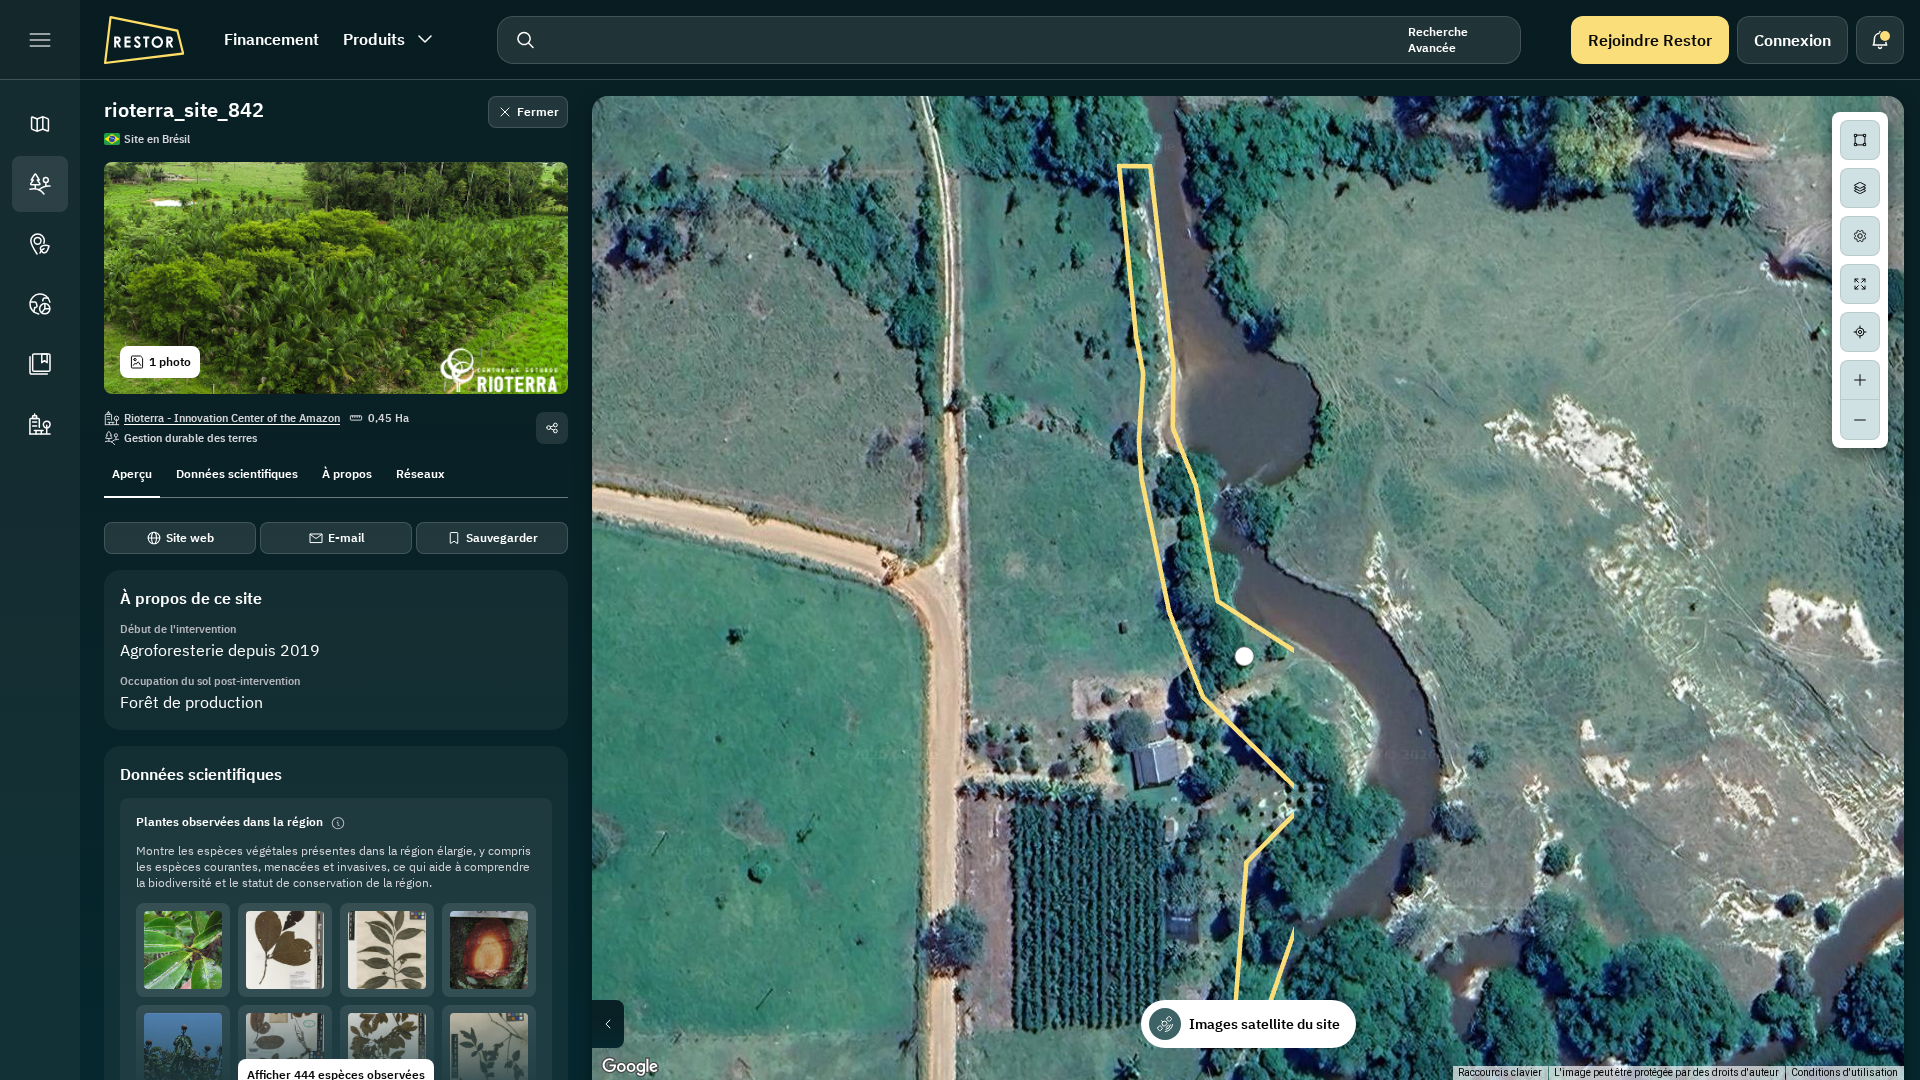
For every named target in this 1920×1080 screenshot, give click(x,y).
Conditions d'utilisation (1844, 1072)
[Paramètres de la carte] (1860, 236)
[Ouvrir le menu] (40, 40)
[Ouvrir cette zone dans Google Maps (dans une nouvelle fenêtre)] (630, 1067)
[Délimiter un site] (1860, 140)
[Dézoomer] (1860, 420)
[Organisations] (40, 424)
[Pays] (40, 304)
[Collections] (40, 364)
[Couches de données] (1860, 188)
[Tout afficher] (1860, 284)
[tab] (132, 472)
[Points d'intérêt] (40, 244)
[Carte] (40, 124)
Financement (271, 39)
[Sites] (40, 184)
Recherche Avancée (1438, 39)
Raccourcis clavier (1500, 1072)
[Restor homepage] (144, 40)
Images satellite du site (1264, 1024)
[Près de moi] (1860, 332)
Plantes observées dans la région (229, 821)
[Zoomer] (1860, 380)
